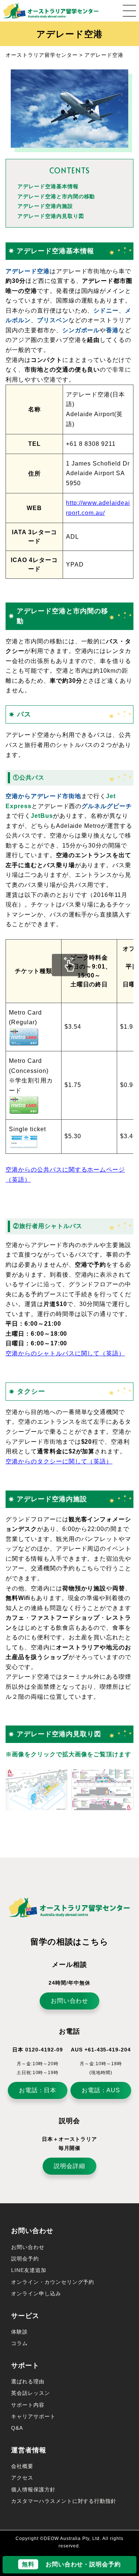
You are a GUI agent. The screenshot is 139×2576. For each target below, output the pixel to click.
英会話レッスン (31, 2393)
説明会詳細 (69, 2166)
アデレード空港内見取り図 (51, 216)
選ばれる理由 (28, 2381)
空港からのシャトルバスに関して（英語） (65, 1353)
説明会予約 (25, 2259)
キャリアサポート (33, 2416)
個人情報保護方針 (33, 2490)
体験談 (19, 2332)
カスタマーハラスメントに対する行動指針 (64, 2501)
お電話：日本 (38, 2090)
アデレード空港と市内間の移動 (56, 196)
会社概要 (22, 2466)
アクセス (22, 2478)
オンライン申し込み (36, 2293)
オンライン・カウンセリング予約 (53, 2282)
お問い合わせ (70, 2001)
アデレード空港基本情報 (48, 186)
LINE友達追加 (29, 2270)
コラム (19, 2343)
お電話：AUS (101, 2090)
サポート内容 (28, 2405)
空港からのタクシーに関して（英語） (59, 1461)
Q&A (17, 2428)
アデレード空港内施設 (45, 206)
